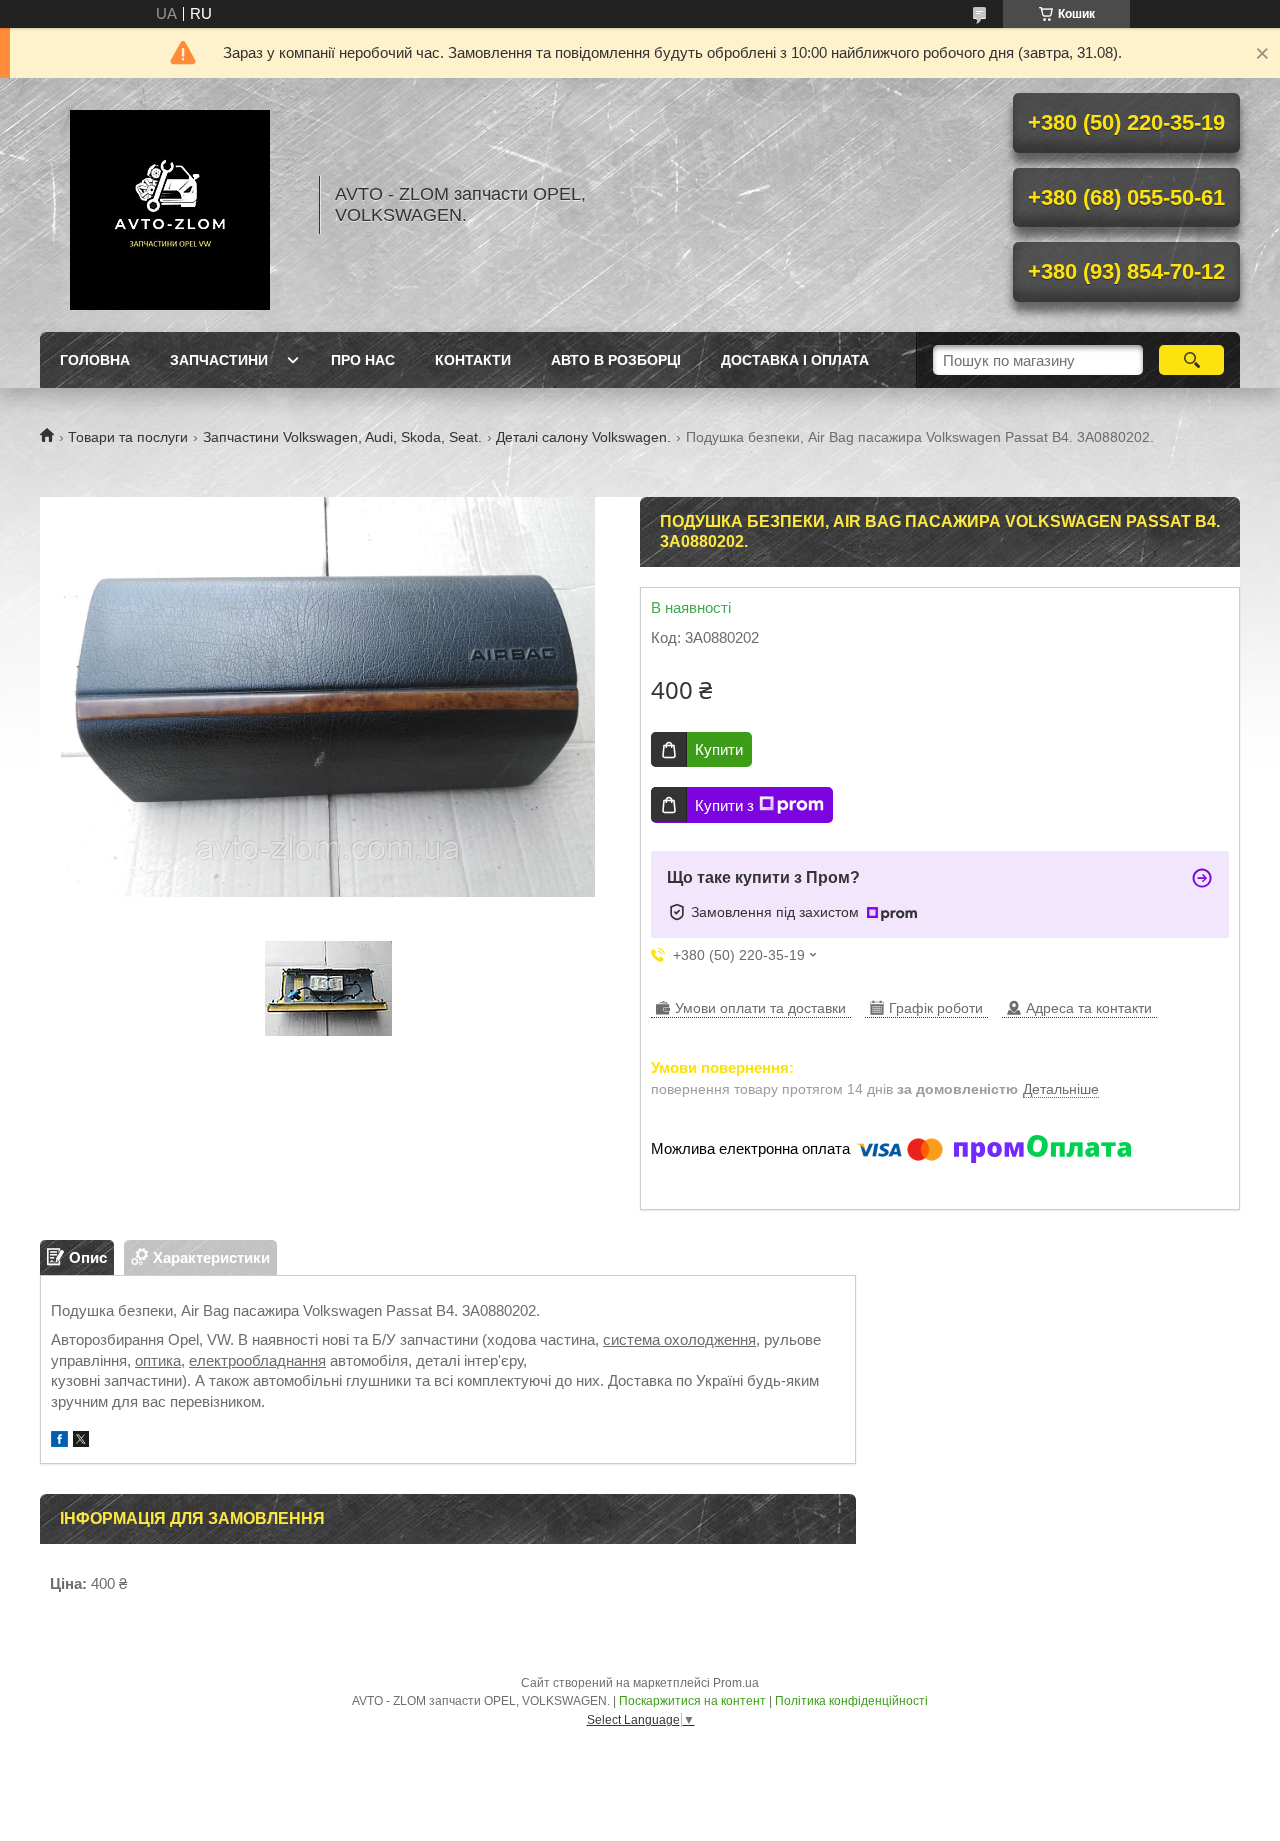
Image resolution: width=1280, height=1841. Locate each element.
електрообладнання (257, 1360)
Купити (719, 749)
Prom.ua (736, 1683)
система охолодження (679, 1339)
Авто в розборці (616, 360)
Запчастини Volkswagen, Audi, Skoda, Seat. (342, 437)
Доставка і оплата (795, 360)
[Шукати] (1191, 360)
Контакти (473, 360)
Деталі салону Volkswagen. (583, 437)
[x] (81, 1441)
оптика (158, 1360)
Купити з (724, 805)
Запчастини (219, 360)
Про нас (363, 360)
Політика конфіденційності (851, 1701)
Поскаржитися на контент (692, 1701)
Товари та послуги (128, 437)
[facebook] (59, 1441)
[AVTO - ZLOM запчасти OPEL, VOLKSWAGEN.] (170, 205)
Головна (95, 360)
